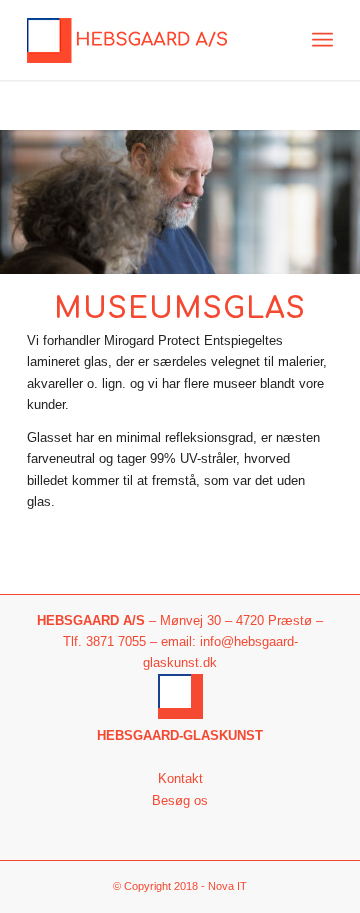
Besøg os (180, 800)
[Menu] (322, 40)
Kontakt (180, 778)
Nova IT (227, 886)
